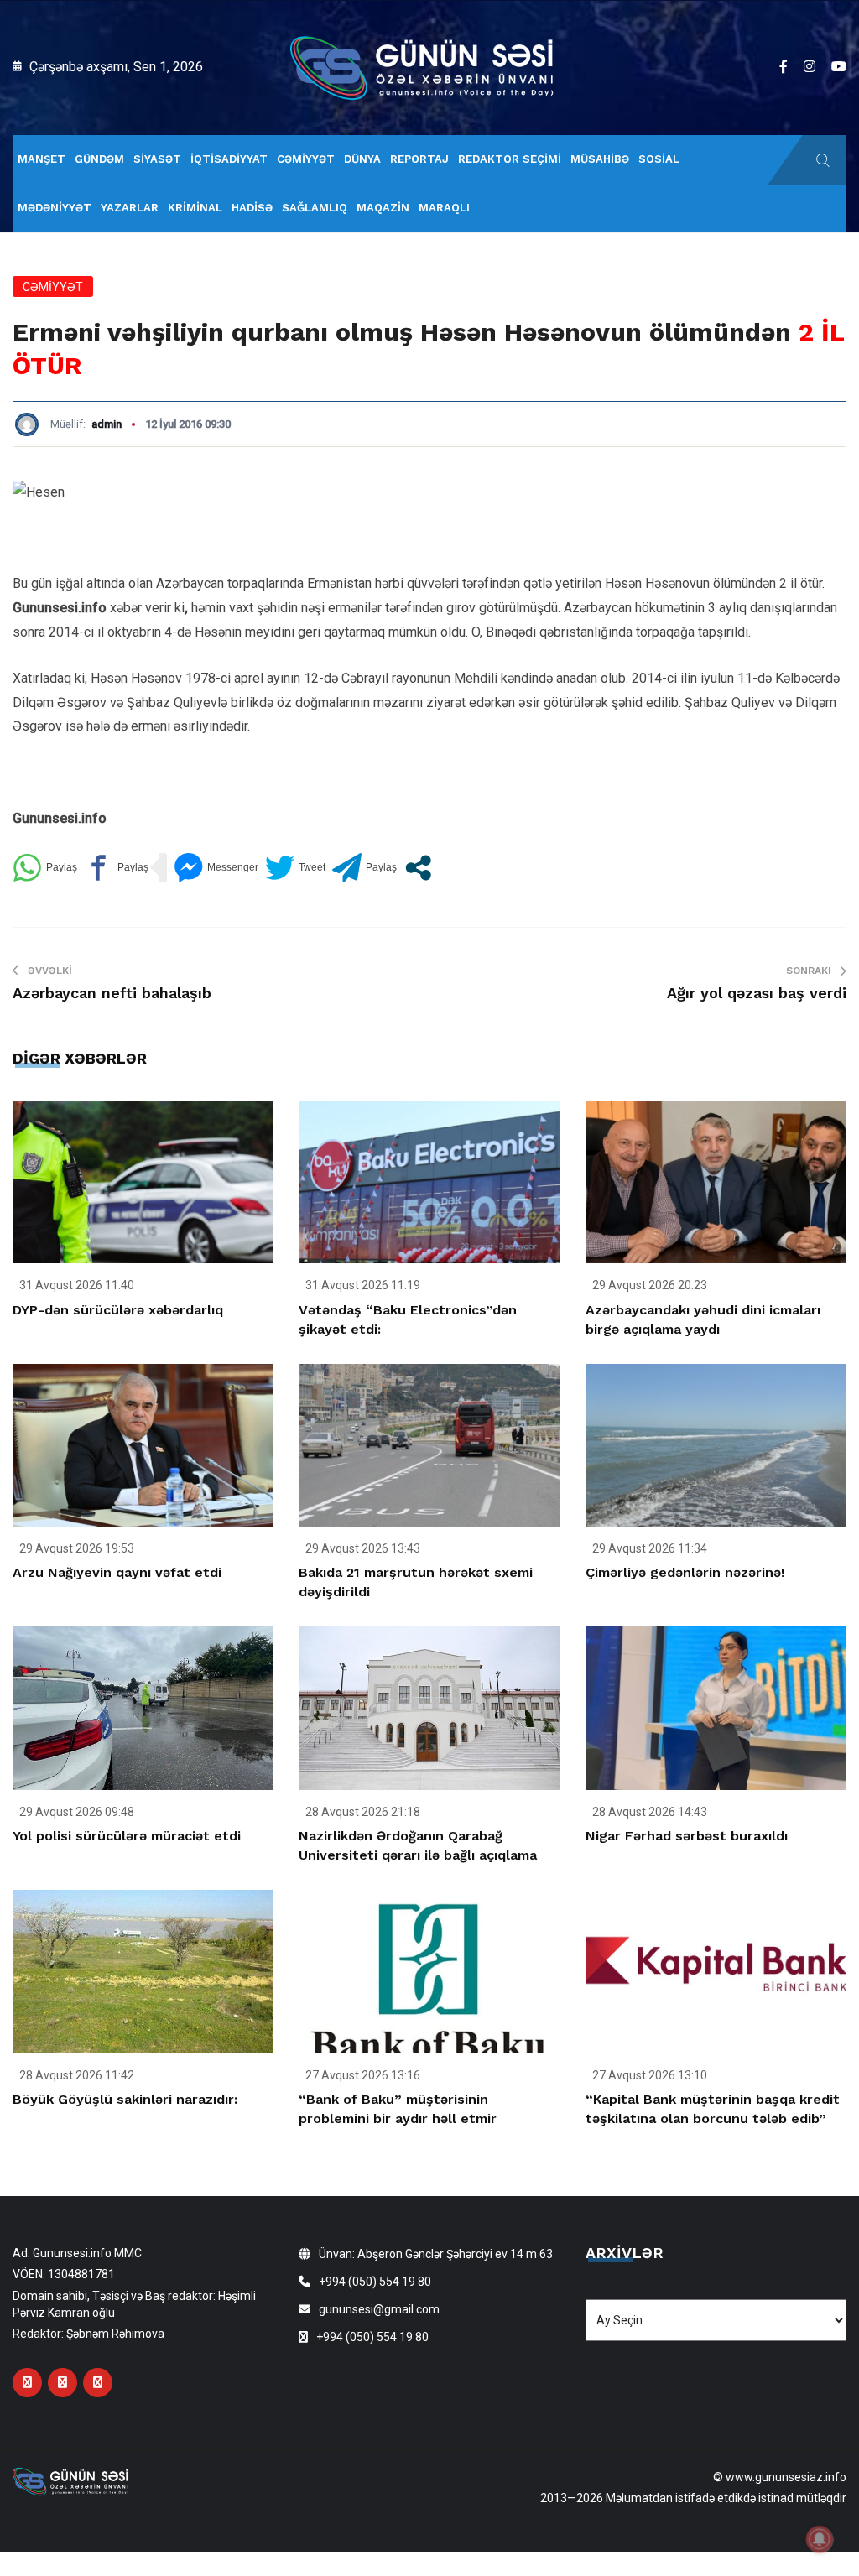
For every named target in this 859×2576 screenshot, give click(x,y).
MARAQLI (444, 208)
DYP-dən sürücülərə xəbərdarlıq (118, 1310)
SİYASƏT (157, 159)
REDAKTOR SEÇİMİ (510, 159)
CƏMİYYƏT (306, 159)
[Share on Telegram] (364, 868)
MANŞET (42, 159)
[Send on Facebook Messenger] (216, 868)
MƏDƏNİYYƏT (55, 208)
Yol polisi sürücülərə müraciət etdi (127, 1836)
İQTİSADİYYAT (229, 159)
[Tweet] (295, 868)
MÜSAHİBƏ (600, 159)
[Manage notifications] (820, 2539)
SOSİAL (659, 159)
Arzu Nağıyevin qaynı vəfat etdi (117, 1572)
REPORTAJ (419, 159)
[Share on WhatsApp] (45, 868)
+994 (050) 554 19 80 (375, 2282)
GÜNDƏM (99, 159)
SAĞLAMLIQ (315, 208)
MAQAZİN (383, 208)
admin (107, 424)
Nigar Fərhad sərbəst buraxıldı (687, 1836)
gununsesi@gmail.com (379, 2309)
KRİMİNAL (195, 208)
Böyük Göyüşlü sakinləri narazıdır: (125, 2099)
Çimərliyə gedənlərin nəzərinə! (685, 1572)
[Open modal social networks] (418, 868)
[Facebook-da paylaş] (116, 868)
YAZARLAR (130, 208)
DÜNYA (362, 159)
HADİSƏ (252, 208)
